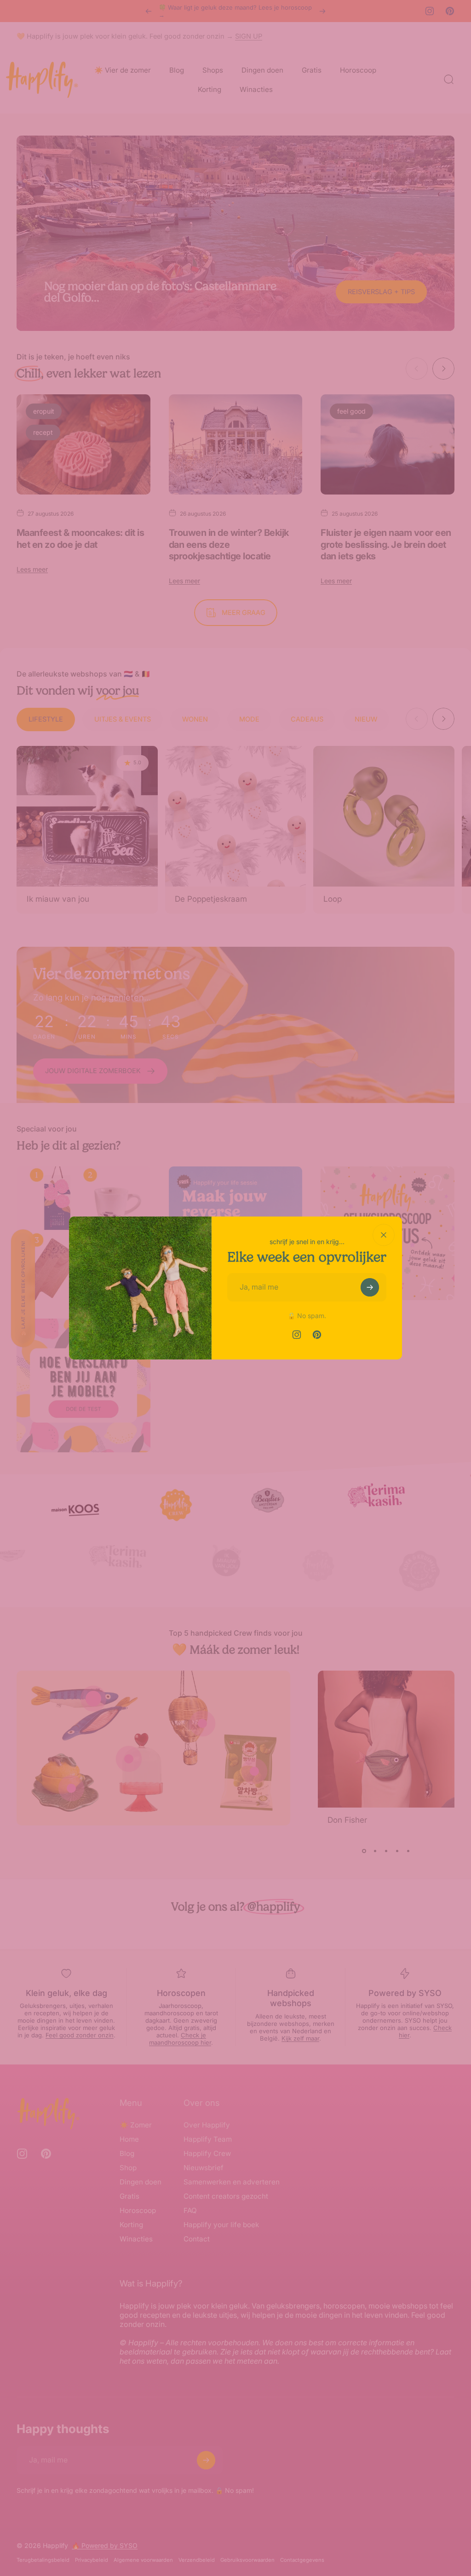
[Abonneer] (370, 1287)
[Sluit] (384, 1235)
